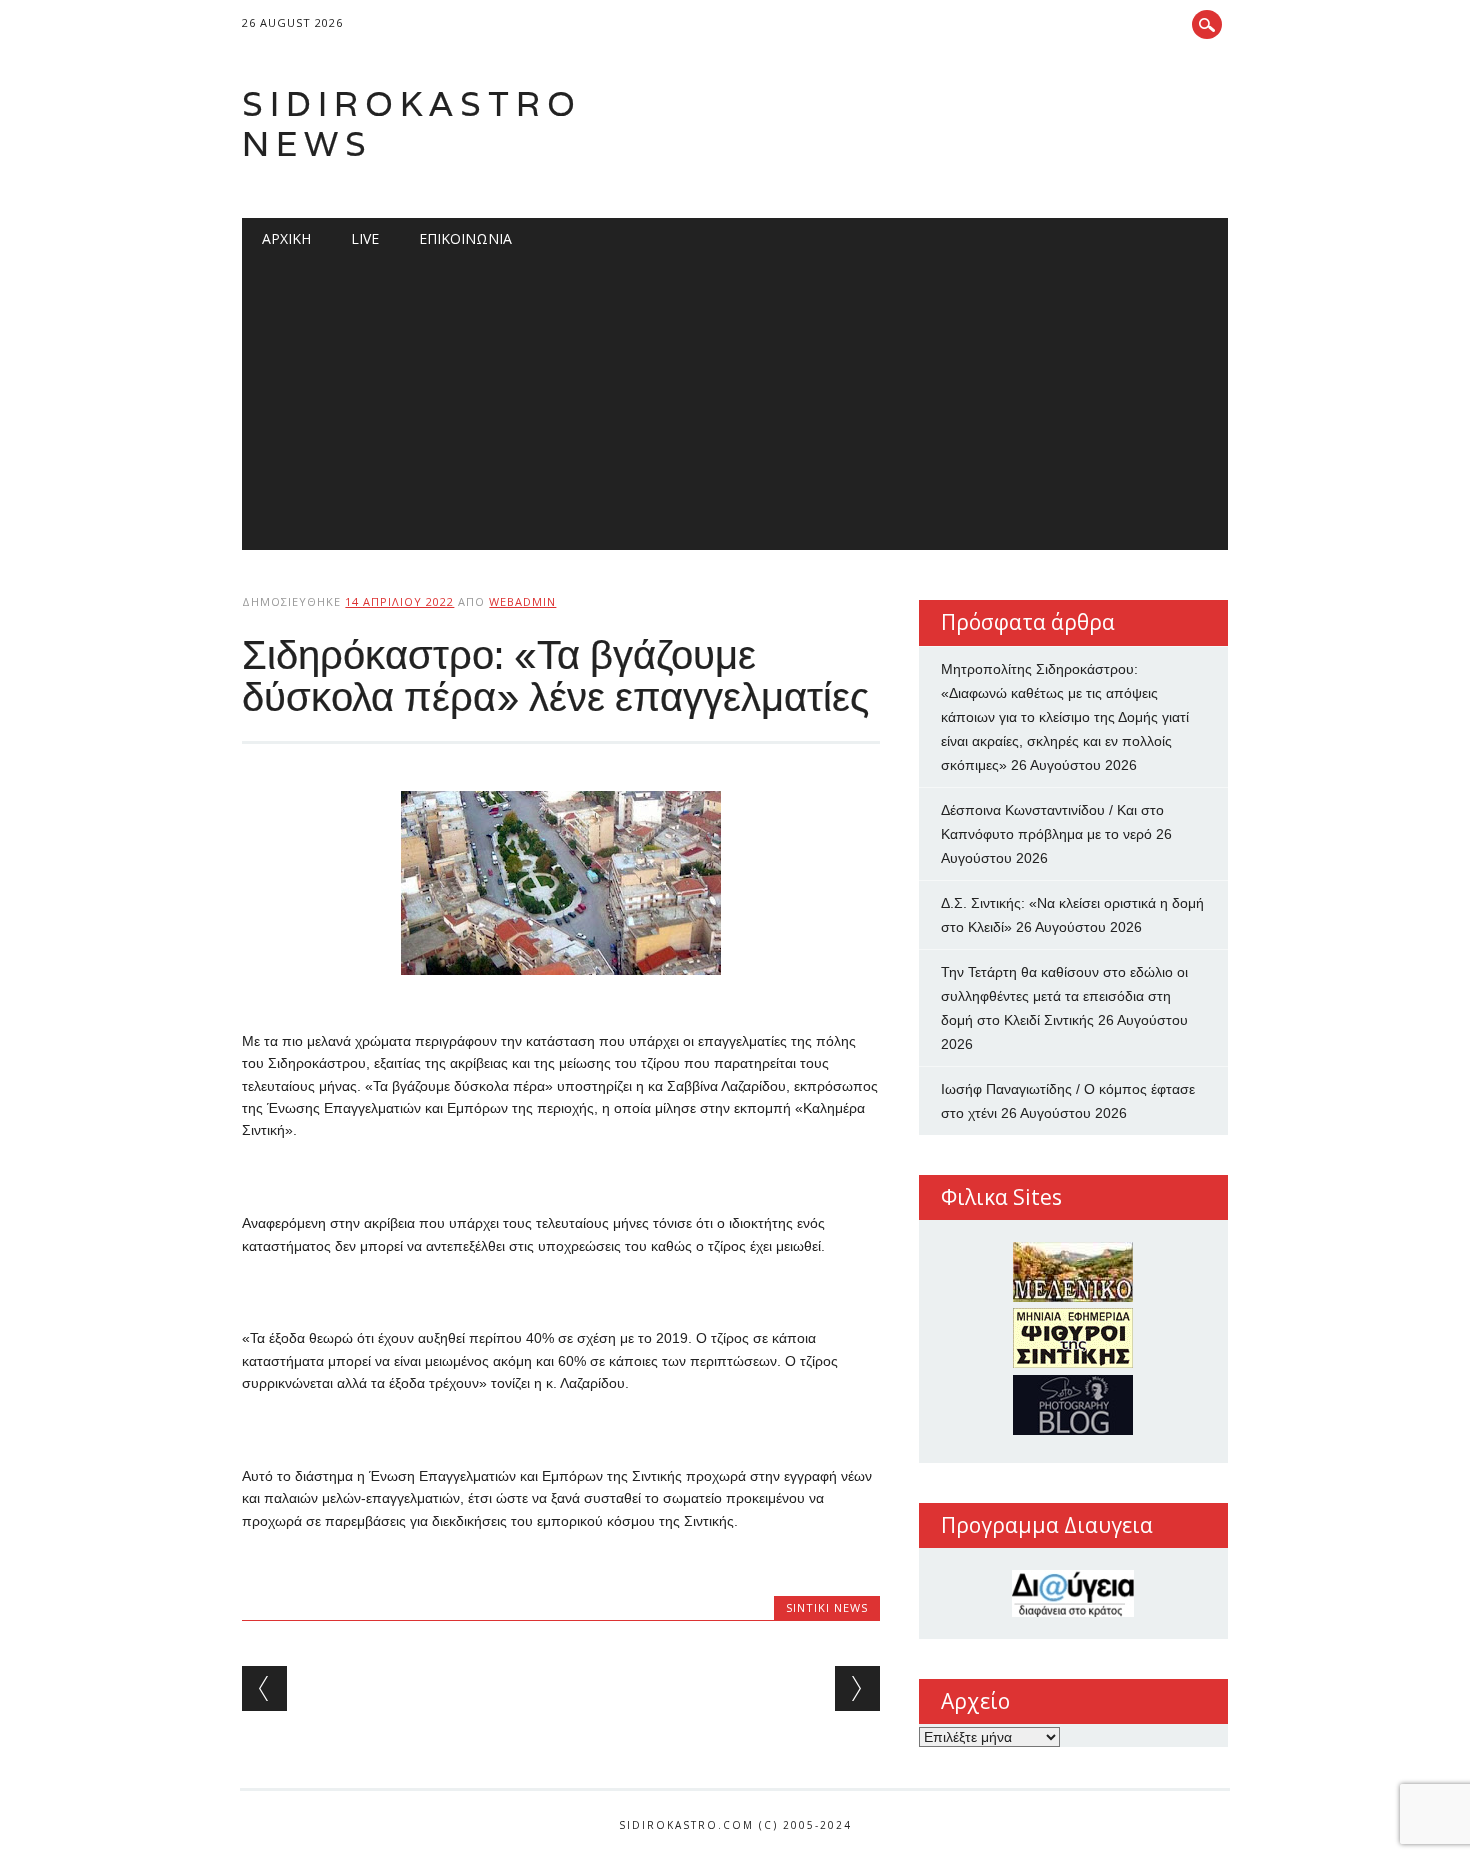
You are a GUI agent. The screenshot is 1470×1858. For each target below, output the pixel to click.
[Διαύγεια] (1073, 1593)
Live (365, 238)
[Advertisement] (735, 410)
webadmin (522, 601)
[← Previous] (264, 1688)
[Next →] (857, 1688)
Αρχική (286, 238)
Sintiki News (827, 1607)
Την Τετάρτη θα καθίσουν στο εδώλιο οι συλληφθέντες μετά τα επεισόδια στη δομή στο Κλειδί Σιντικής (1064, 996)
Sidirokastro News (412, 123)
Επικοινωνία (465, 238)
